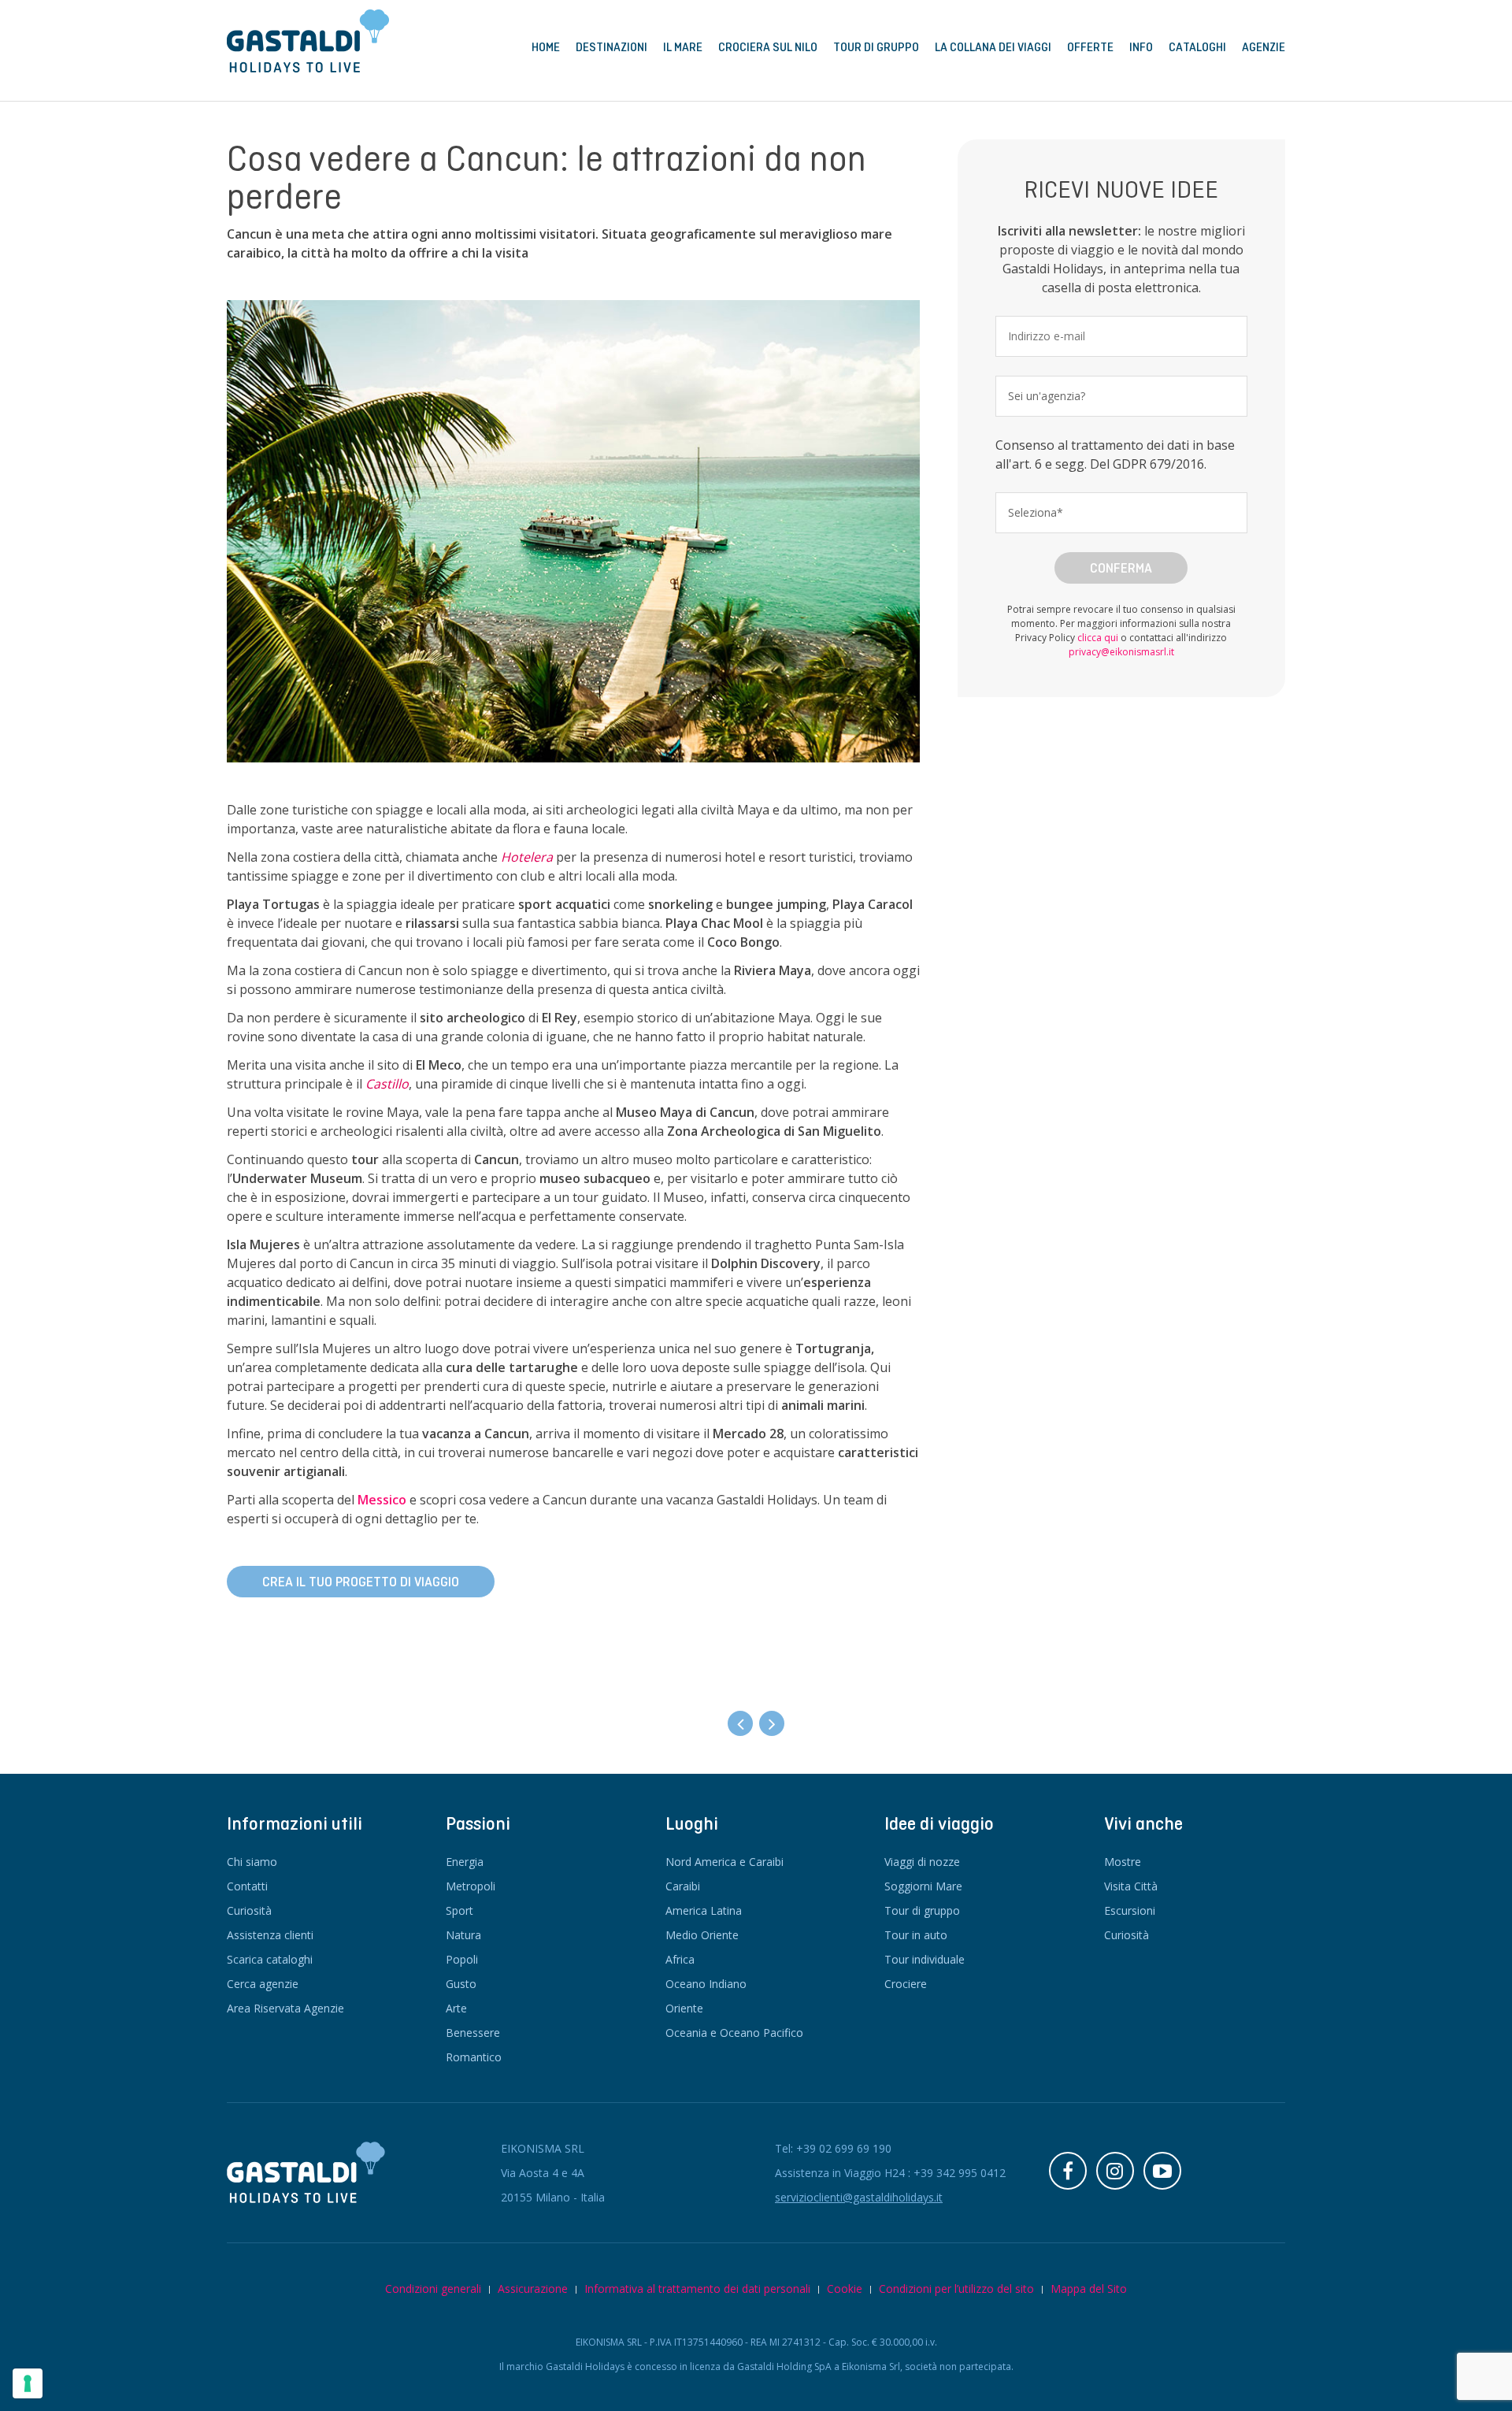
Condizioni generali (433, 2289)
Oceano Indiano (706, 1984)
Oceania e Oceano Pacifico (734, 2033)
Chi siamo (252, 1862)
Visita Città (1131, 1886)
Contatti (247, 1886)
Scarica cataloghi (270, 1959)
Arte (456, 2008)
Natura (463, 1935)
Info (1141, 47)
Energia (465, 1862)
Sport (460, 1910)
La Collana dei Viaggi (993, 47)
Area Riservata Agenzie (285, 2008)
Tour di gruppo (922, 1910)
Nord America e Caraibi (724, 1862)
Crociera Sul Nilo (768, 47)
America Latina (704, 1910)
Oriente (684, 2008)
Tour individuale (925, 1959)
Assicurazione (533, 2289)
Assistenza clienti (270, 1935)
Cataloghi (1197, 47)
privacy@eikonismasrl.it (1121, 652)
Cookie (845, 2289)
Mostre (1123, 1862)
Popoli (462, 1959)
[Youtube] (1162, 2171)
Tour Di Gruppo (876, 47)
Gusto (461, 1984)
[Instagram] (1115, 2171)
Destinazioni (611, 47)
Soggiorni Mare (923, 1886)
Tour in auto (916, 1935)
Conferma (1121, 568)
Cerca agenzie (263, 1984)
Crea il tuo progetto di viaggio (361, 1582)
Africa (680, 1959)
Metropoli (471, 1886)
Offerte (1090, 47)
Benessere (473, 2033)
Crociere (906, 1984)
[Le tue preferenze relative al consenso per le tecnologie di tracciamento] (28, 2383)
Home (546, 47)
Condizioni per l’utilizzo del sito (956, 2289)
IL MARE (683, 47)
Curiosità (249, 1910)
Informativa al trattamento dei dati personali (697, 2289)
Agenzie (1264, 47)
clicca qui (1098, 638)
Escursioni (1130, 1910)
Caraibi (683, 1886)
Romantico (474, 2057)
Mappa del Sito (1089, 2289)
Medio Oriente (702, 1935)
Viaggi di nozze (922, 1862)
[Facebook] (1068, 2171)
